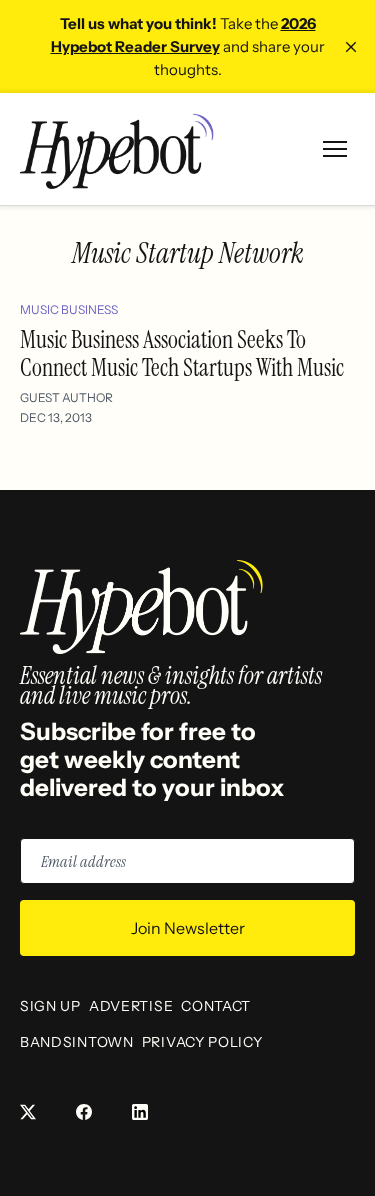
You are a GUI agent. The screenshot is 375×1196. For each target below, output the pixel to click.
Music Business (69, 309)
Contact (216, 1006)
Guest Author (66, 397)
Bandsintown (77, 1042)
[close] (351, 47)
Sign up (50, 1006)
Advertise (131, 1006)
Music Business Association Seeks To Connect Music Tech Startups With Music (182, 353)
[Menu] (335, 149)
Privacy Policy (202, 1042)
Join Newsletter (188, 928)
